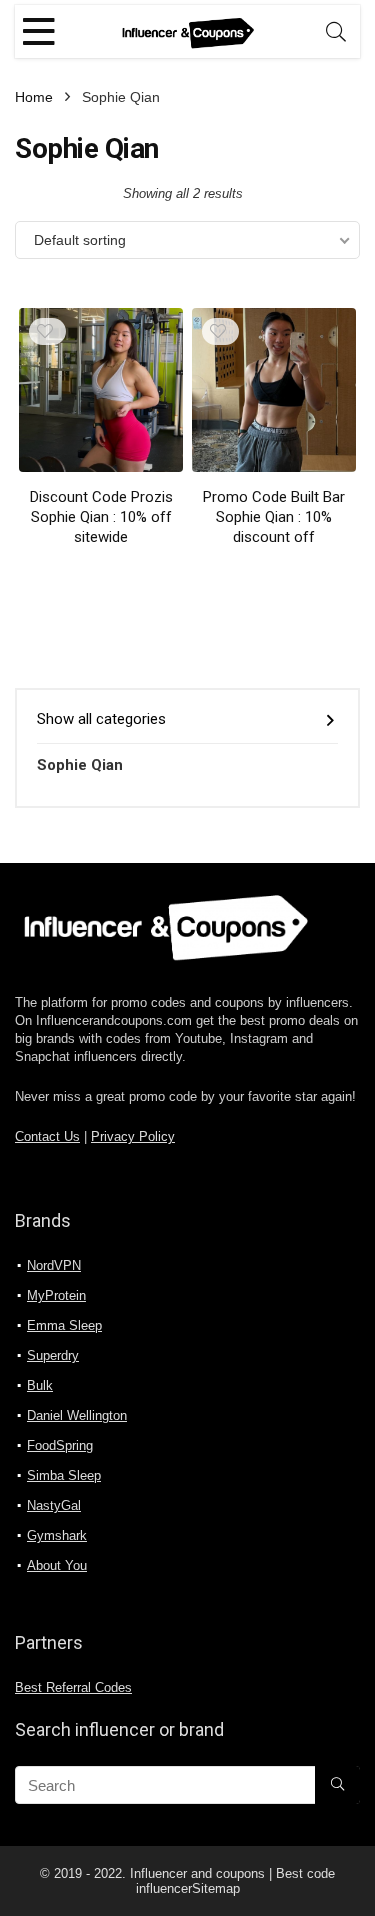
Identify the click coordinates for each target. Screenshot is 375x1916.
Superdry (53, 1355)
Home (34, 97)
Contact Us (47, 1137)
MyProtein (56, 1295)
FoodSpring (60, 1445)
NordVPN (54, 1265)
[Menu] (39, 31)
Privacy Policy (133, 1137)
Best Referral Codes (73, 1688)
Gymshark (57, 1535)
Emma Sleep (64, 1325)
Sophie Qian (80, 765)
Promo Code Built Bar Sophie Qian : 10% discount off (274, 517)
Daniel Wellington (77, 1415)
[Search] (336, 31)
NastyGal (54, 1505)
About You (57, 1565)
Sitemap (216, 1888)
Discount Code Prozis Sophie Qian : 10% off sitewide (101, 517)
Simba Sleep (64, 1475)
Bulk (40, 1385)
